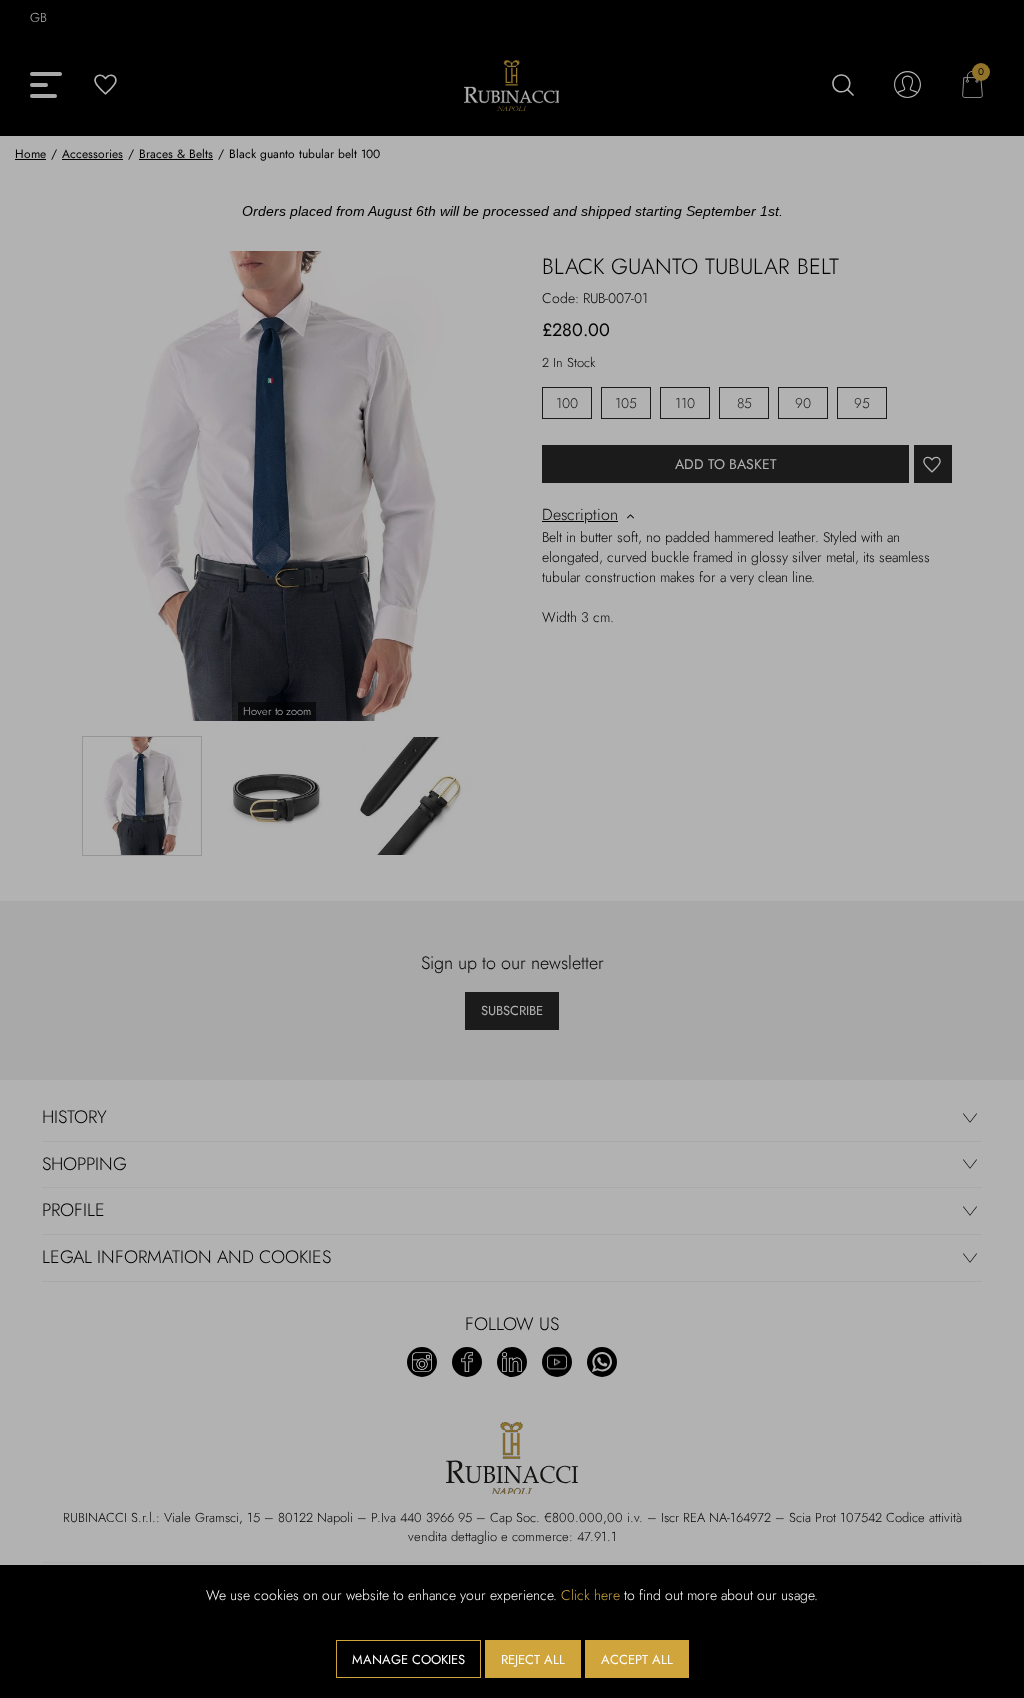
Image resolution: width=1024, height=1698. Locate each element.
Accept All (637, 1659)
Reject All (533, 1659)
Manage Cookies (408, 1659)
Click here (590, 1595)
